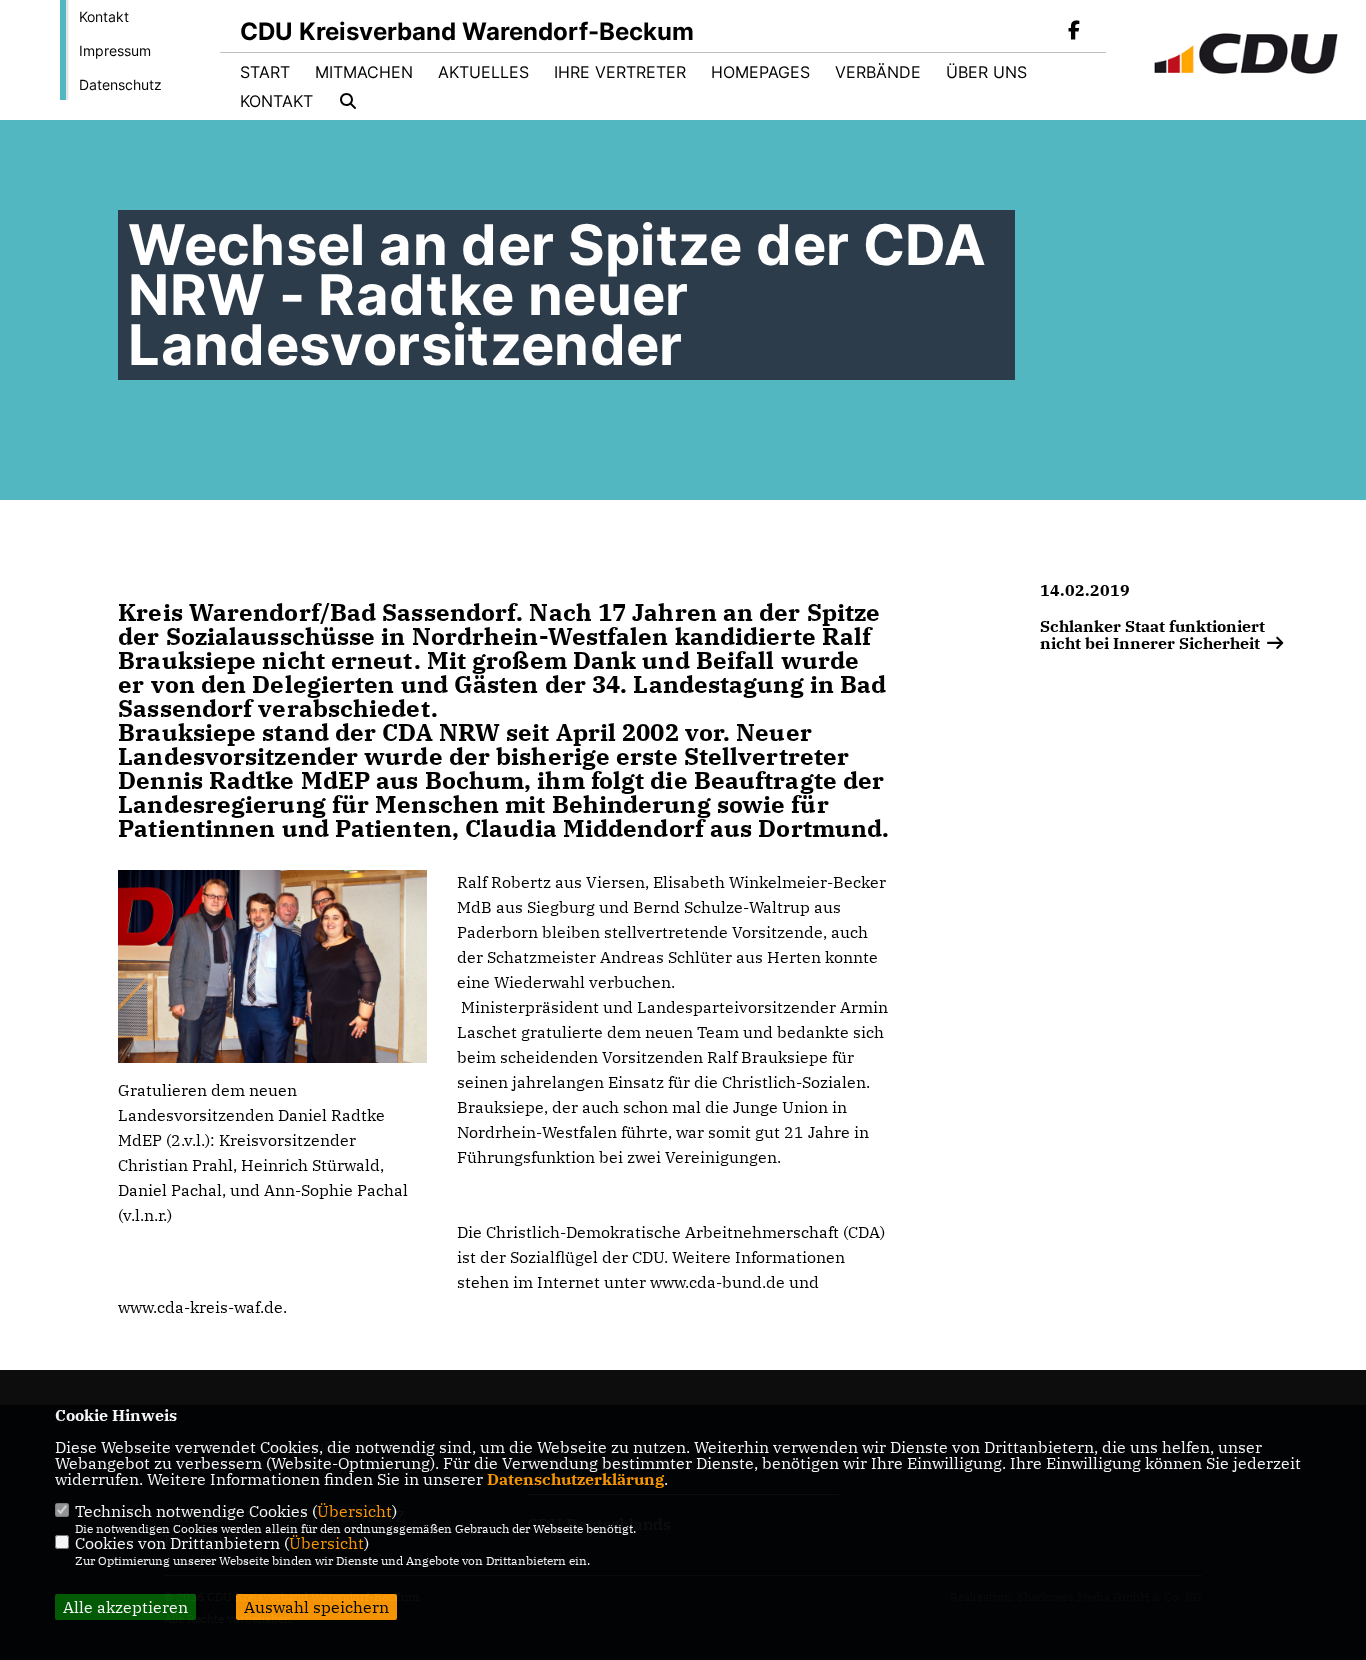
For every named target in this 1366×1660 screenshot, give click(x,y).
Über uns (986, 72)
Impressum (115, 50)
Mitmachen (364, 72)
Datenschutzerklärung (575, 1479)
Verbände (878, 72)
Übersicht (354, 1511)
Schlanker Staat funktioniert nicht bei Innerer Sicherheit (1152, 634)
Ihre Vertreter (620, 72)
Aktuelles (483, 72)
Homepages (760, 72)
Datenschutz (120, 84)
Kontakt (104, 16)
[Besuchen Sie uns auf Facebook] (1074, 32)
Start (265, 72)
